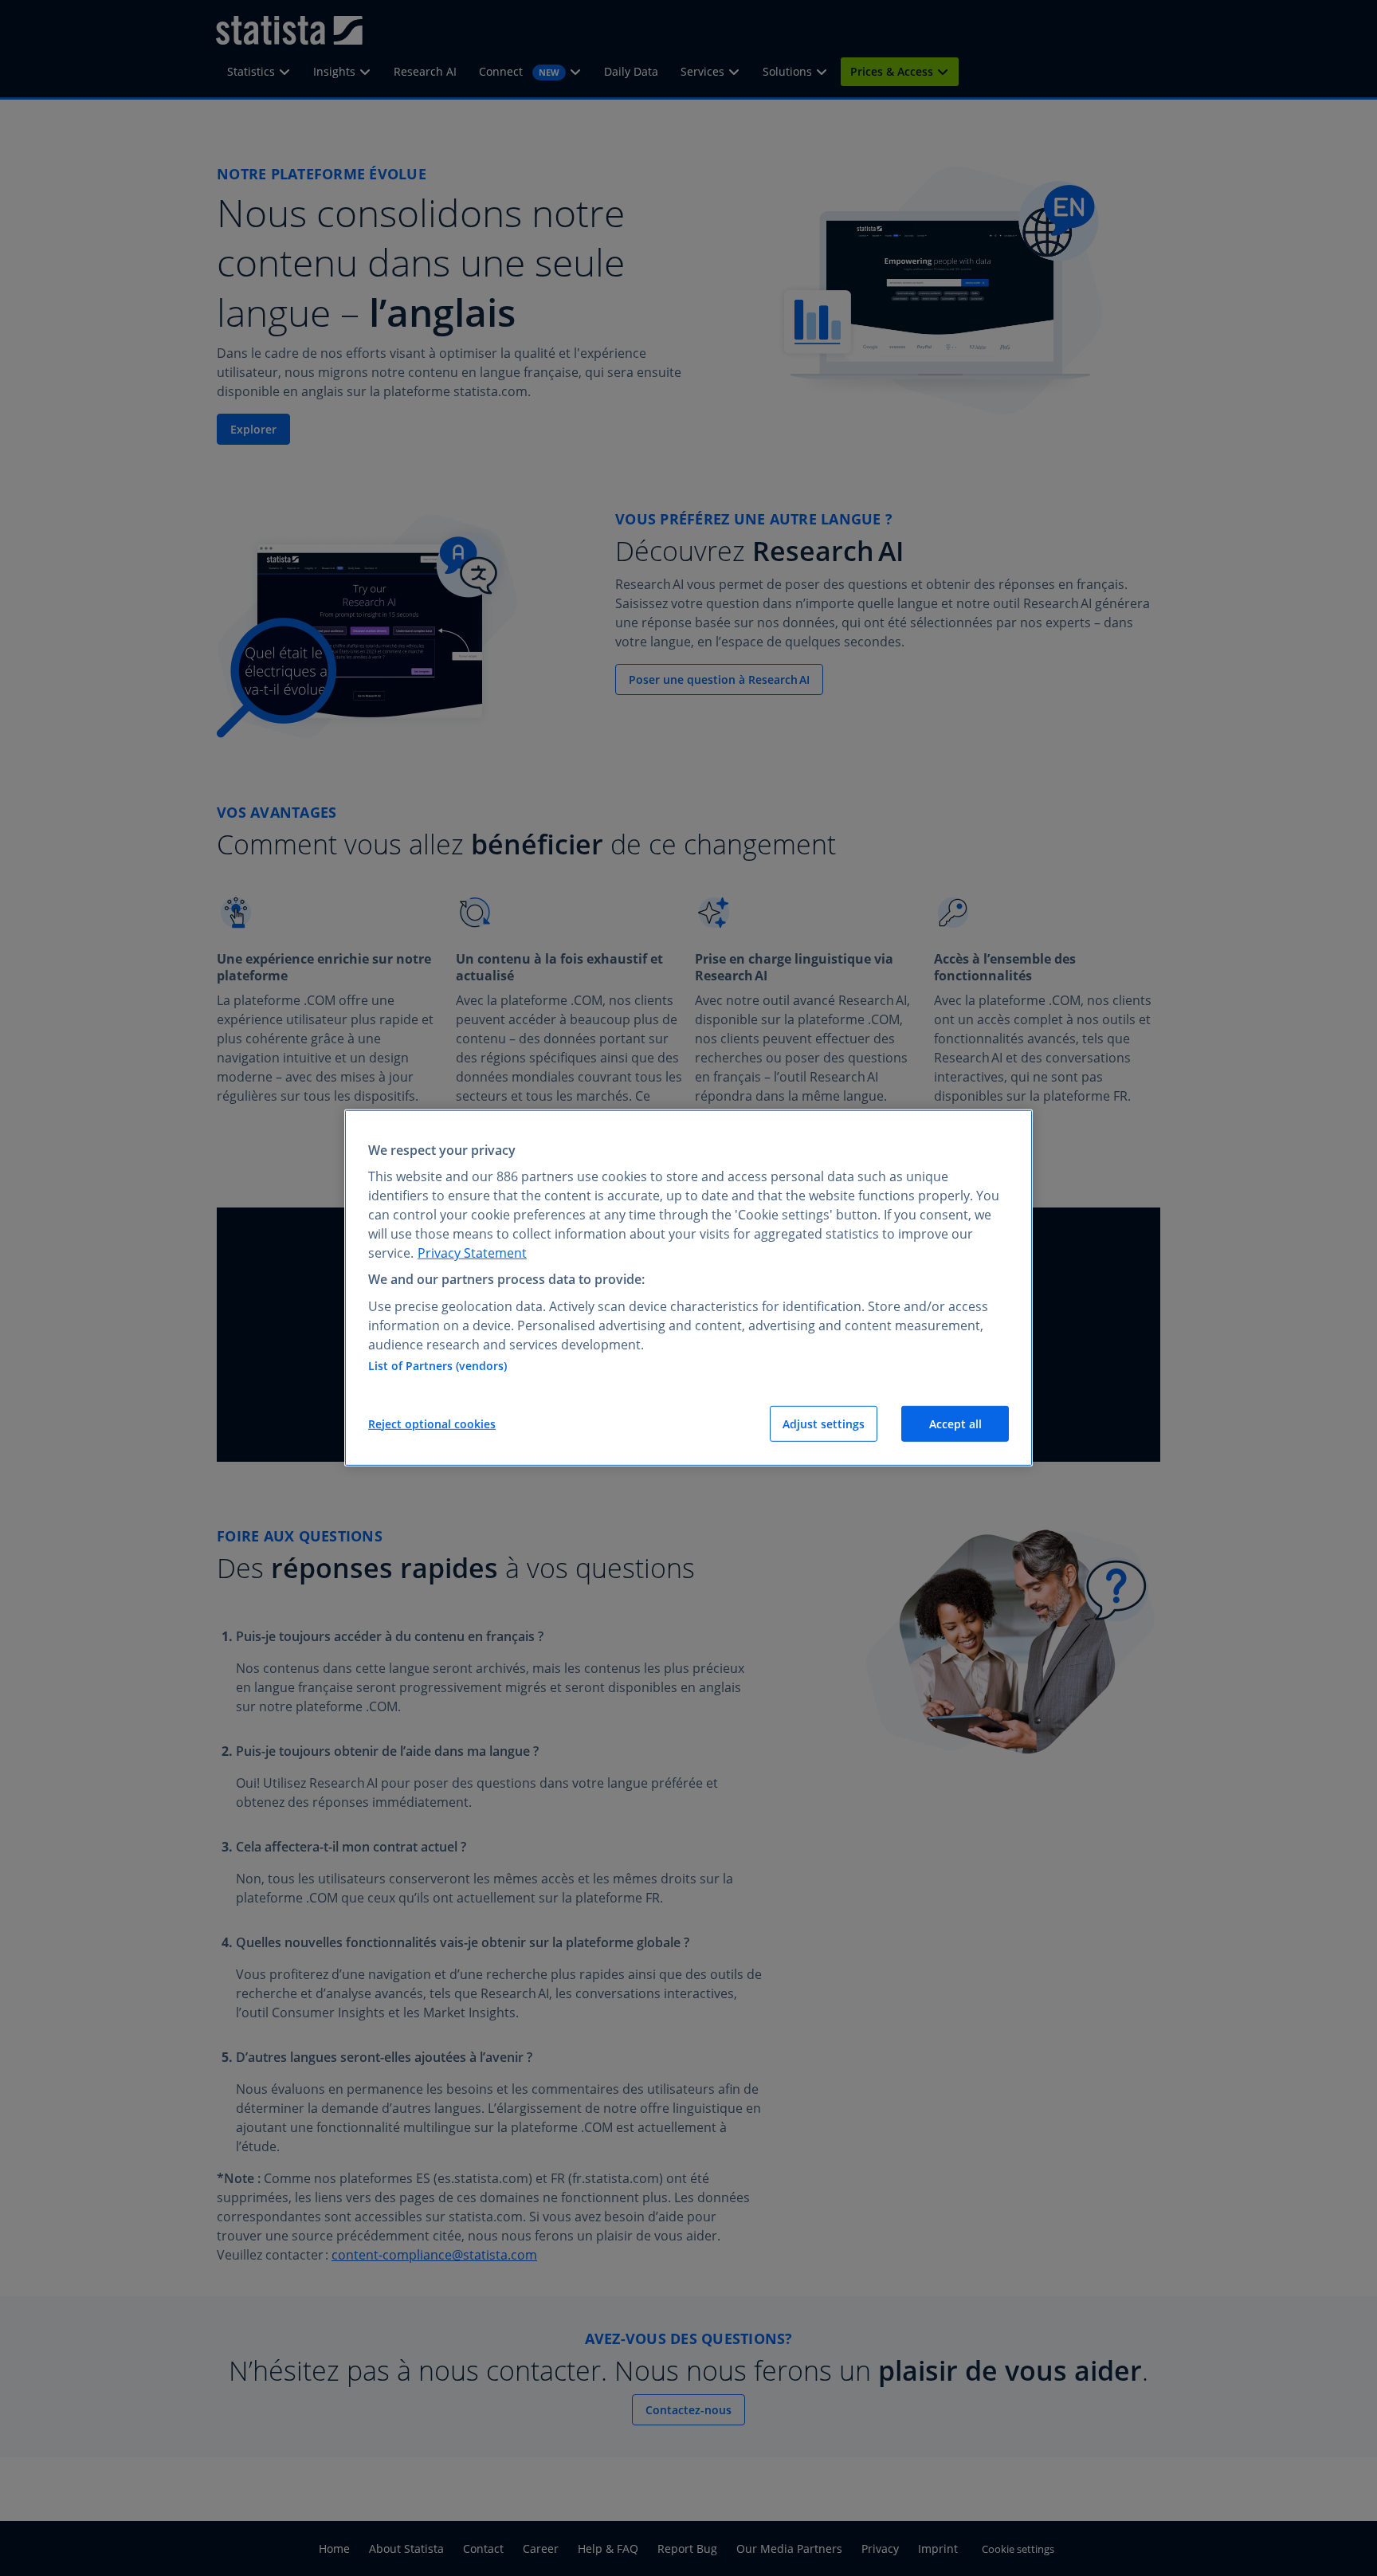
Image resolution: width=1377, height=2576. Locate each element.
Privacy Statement (472, 1253)
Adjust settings (824, 1424)
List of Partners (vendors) (437, 1366)
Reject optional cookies (432, 1424)
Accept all (955, 1424)
